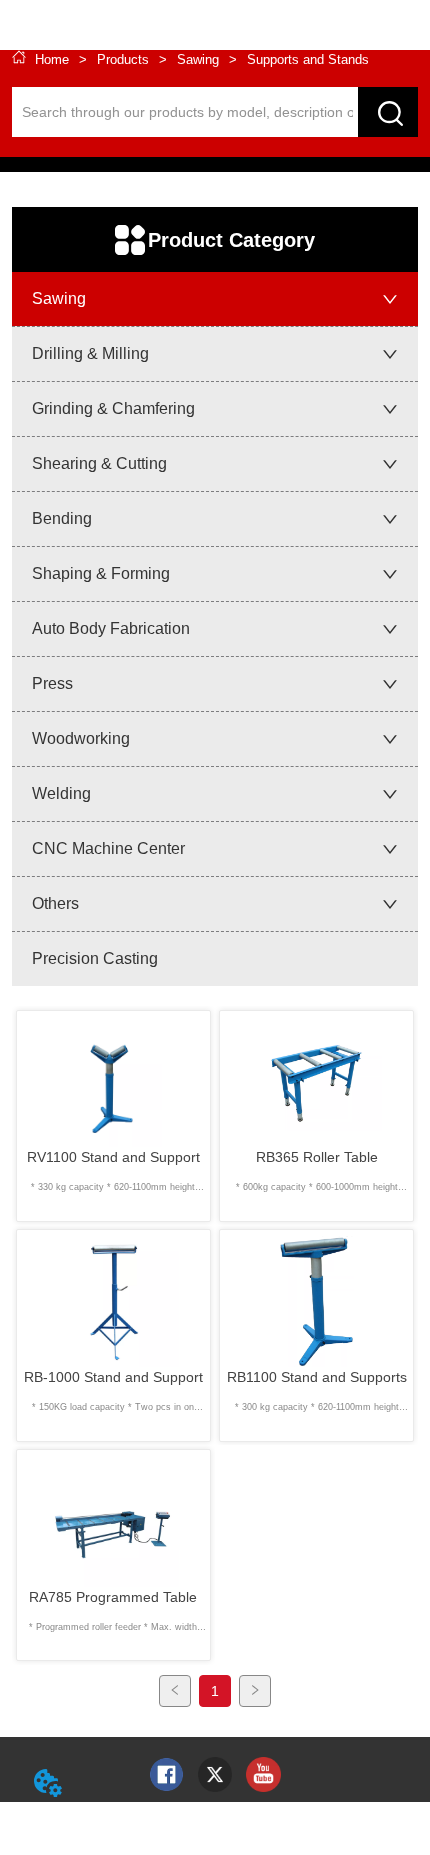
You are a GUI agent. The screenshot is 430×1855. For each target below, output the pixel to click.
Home (52, 59)
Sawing (198, 59)
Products (123, 59)
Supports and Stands (308, 59)
